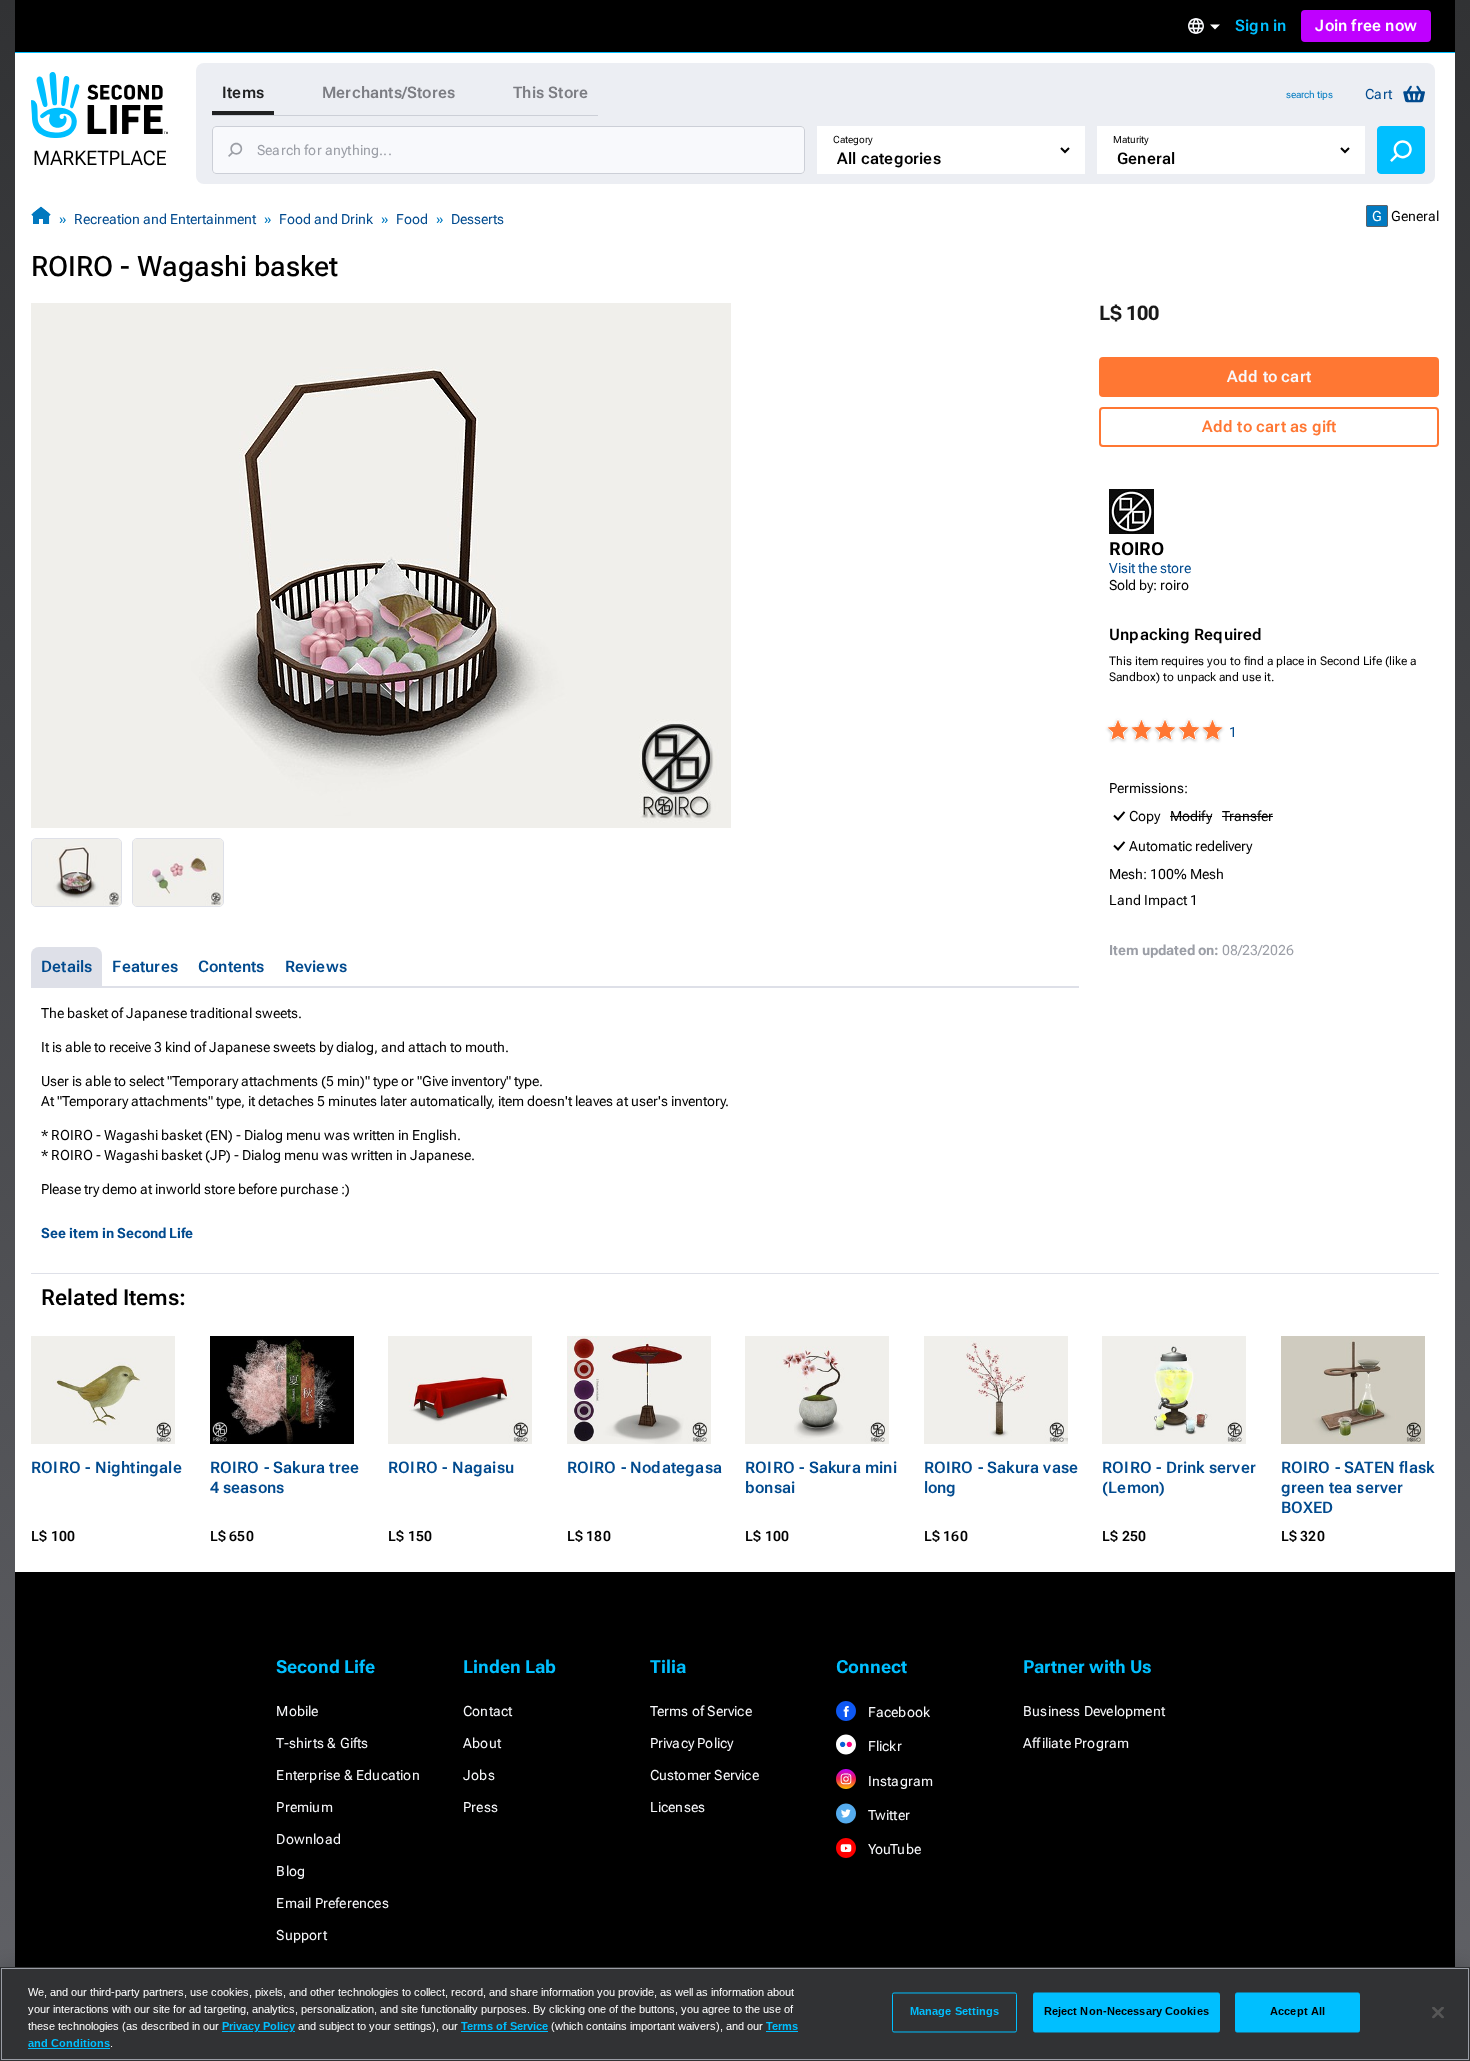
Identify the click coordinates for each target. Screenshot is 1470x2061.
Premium (304, 1807)
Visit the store (1150, 568)
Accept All (1297, 2012)
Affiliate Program (1076, 1743)
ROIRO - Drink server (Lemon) (1179, 1477)
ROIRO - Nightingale (106, 1467)
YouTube (892, 1849)
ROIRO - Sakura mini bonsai (821, 1477)
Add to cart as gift (1269, 426)
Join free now (1366, 25)
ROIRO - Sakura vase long (1001, 1477)
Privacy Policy (692, 1743)
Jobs (479, 1775)
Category (853, 139)
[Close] (1438, 2012)
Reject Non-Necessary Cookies (1126, 2012)
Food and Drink (326, 219)
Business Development (1094, 1711)
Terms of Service (701, 1711)
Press (480, 1807)
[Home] (41, 218)
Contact (487, 1711)
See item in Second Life (117, 1233)
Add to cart (1269, 376)
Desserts (477, 219)
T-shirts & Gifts (322, 1743)
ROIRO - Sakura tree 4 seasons (285, 1477)
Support (301, 1935)
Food (412, 219)
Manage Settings (955, 2012)
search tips (1309, 94)
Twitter (887, 1815)
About (482, 1743)
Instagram (898, 1781)
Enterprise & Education (347, 1775)
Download (308, 1839)
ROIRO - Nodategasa (645, 1467)
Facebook (897, 1712)
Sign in (1260, 25)
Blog (290, 1871)
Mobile (297, 1711)
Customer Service (704, 1775)
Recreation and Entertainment (165, 219)
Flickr (882, 1746)
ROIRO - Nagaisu (451, 1467)
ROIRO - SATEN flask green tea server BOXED (1358, 1487)
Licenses (678, 1807)
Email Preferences (332, 1903)
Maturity (1131, 139)
